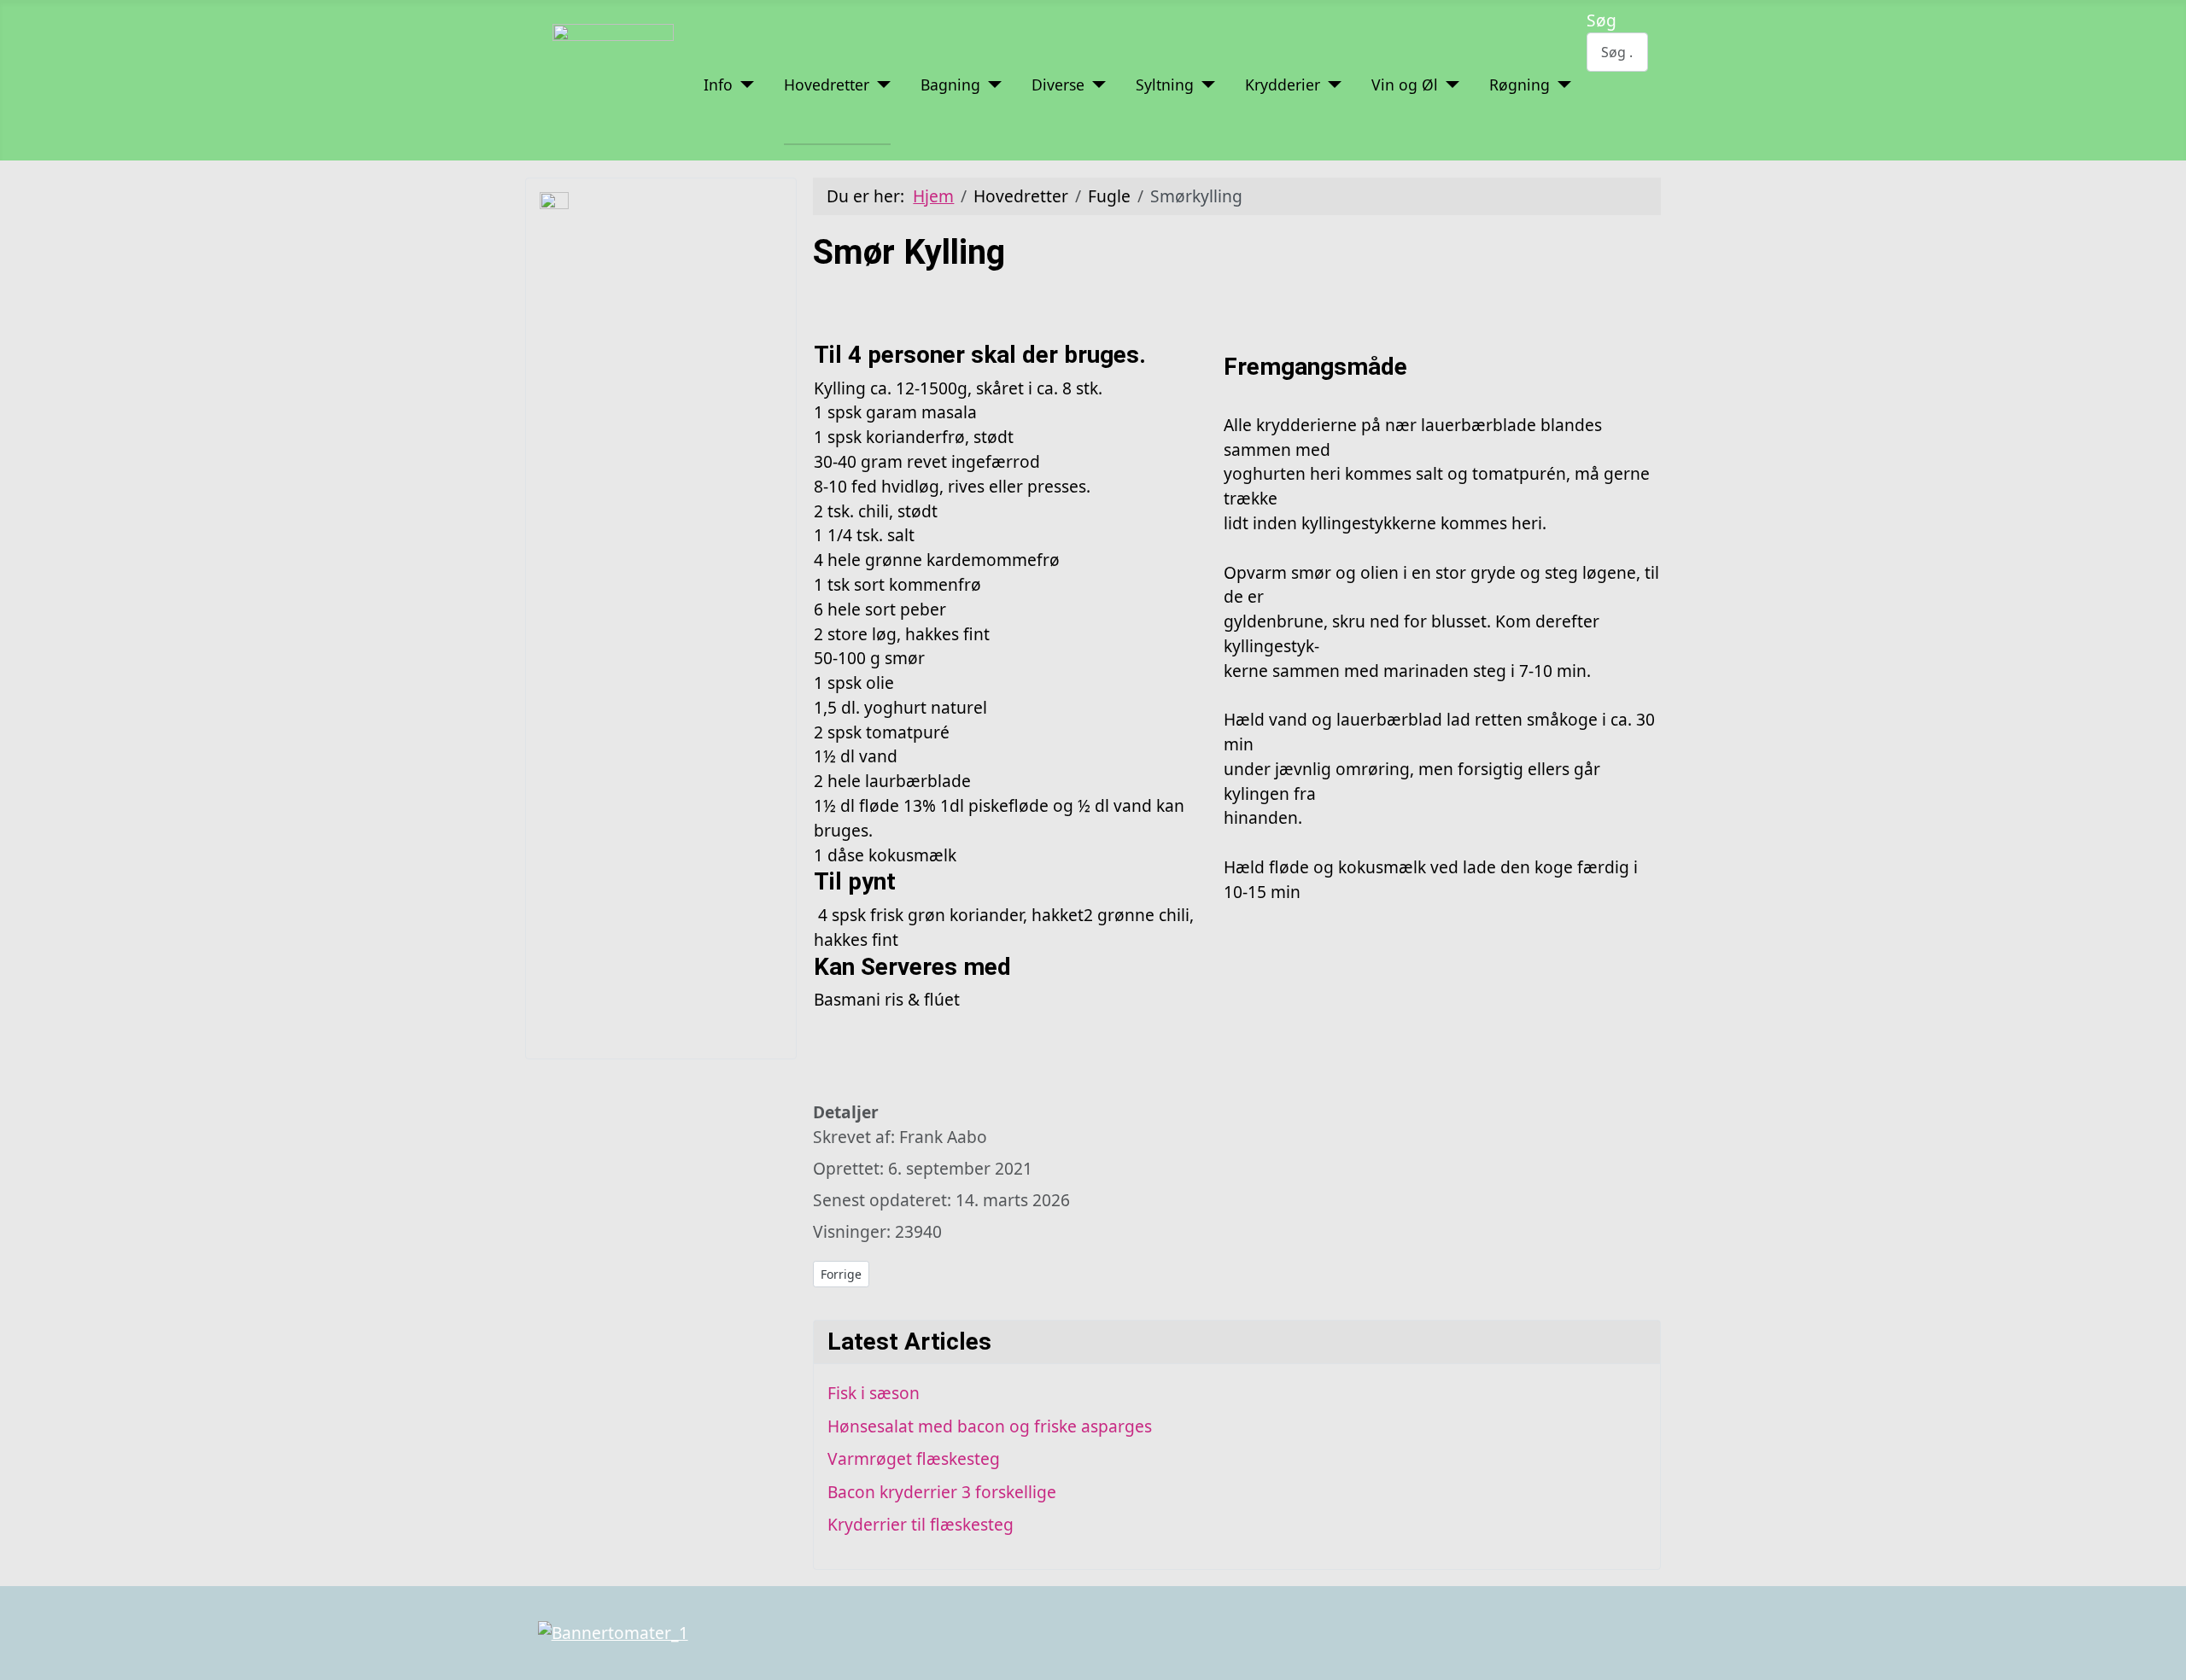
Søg (1602, 20)
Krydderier (1283, 85)
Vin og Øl (1405, 85)
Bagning (950, 85)
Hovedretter (827, 85)
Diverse (1058, 85)
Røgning (1520, 85)
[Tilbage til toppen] (2163, 1657)
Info (718, 85)
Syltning (1165, 85)
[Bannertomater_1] (613, 1632)
